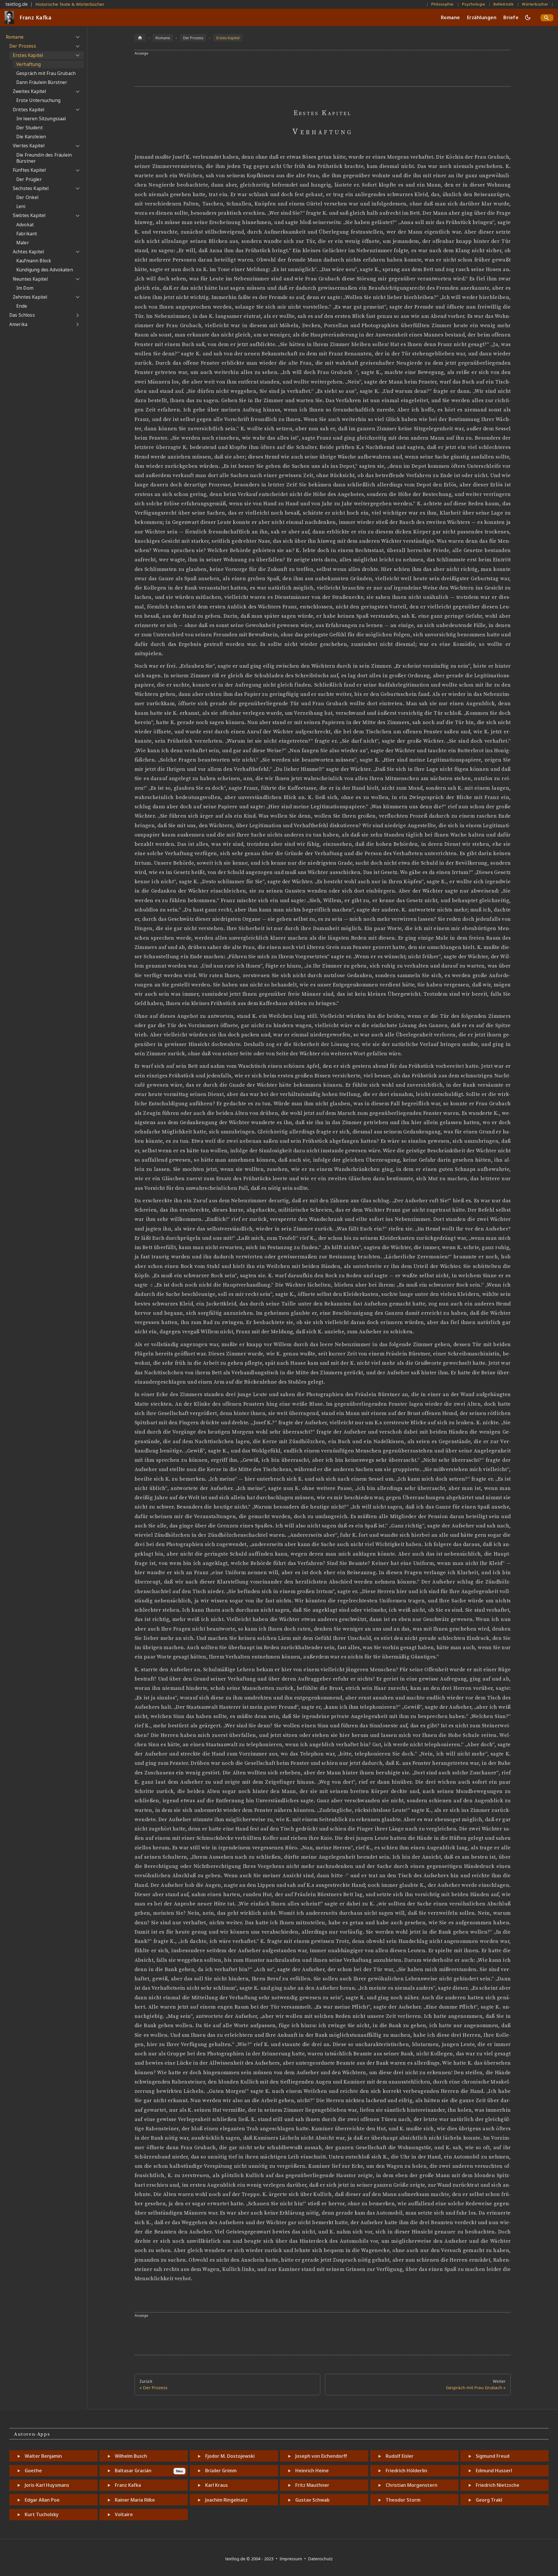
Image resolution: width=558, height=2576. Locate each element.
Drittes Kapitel (28, 110)
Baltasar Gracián (133, 2471)
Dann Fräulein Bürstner (42, 82)
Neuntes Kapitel (30, 279)
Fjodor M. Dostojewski (230, 2456)
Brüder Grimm (221, 2471)
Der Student (29, 128)
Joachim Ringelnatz (226, 2500)
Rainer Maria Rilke (135, 2500)
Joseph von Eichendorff (321, 2456)
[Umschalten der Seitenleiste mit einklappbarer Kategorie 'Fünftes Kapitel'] (77, 170)
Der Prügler (29, 179)
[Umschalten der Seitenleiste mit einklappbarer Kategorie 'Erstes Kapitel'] (77, 55)
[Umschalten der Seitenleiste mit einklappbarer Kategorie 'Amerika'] (77, 325)
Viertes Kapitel (29, 146)
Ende (22, 306)
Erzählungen (482, 17)
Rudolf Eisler (400, 2456)
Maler (23, 243)
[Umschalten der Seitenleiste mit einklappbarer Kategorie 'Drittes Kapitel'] (77, 110)
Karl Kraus (217, 2485)
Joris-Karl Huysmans (47, 2485)
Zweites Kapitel (29, 91)
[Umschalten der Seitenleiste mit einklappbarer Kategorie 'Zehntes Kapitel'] (77, 297)
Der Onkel (27, 197)
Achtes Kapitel (28, 252)
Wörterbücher (535, 4)
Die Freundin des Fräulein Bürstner (44, 158)
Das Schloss (22, 315)
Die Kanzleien (31, 137)
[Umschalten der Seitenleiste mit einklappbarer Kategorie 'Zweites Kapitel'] (77, 92)
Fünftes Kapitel (29, 170)
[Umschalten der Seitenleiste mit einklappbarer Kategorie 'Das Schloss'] (77, 315)
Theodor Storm (403, 2500)
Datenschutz (320, 2559)
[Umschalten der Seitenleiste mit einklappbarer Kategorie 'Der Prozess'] (77, 46)
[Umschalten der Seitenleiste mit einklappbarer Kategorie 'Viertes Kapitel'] (77, 146)
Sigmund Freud (493, 2456)
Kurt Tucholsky (42, 2514)
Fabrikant (27, 234)
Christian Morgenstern (412, 2485)
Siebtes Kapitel (29, 215)
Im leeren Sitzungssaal (41, 119)
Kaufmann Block (34, 261)
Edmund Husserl (494, 2471)
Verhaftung (29, 64)
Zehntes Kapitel (30, 297)
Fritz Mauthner (312, 2485)
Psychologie (474, 4)
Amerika (18, 324)
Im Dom (25, 288)
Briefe (511, 17)
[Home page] (140, 38)
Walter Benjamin (43, 2456)
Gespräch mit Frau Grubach (46, 73)
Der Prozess (23, 46)
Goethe (33, 2471)
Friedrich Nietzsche (498, 2485)
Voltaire (124, 2514)
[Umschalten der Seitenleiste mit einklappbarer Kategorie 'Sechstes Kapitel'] (77, 189)
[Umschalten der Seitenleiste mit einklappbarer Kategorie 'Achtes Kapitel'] (77, 252)
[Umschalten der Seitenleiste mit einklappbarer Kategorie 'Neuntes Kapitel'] (77, 279)
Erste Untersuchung (38, 100)
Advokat (25, 225)
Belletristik (504, 4)
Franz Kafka (128, 2485)
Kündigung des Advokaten (45, 270)
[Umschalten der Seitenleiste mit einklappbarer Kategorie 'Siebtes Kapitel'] (77, 216)
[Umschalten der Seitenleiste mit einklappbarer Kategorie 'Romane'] (77, 37)
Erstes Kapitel (28, 55)
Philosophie (442, 4)
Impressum (291, 2559)
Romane (450, 17)
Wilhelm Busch (131, 2456)
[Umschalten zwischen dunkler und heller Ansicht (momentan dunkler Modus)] (528, 17)
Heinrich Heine (312, 2471)
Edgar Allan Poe (42, 2500)
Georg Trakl (489, 2500)
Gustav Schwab (312, 2500)
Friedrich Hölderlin (406, 2471)
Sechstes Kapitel (31, 188)
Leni (21, 206)
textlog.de (17, 4)
